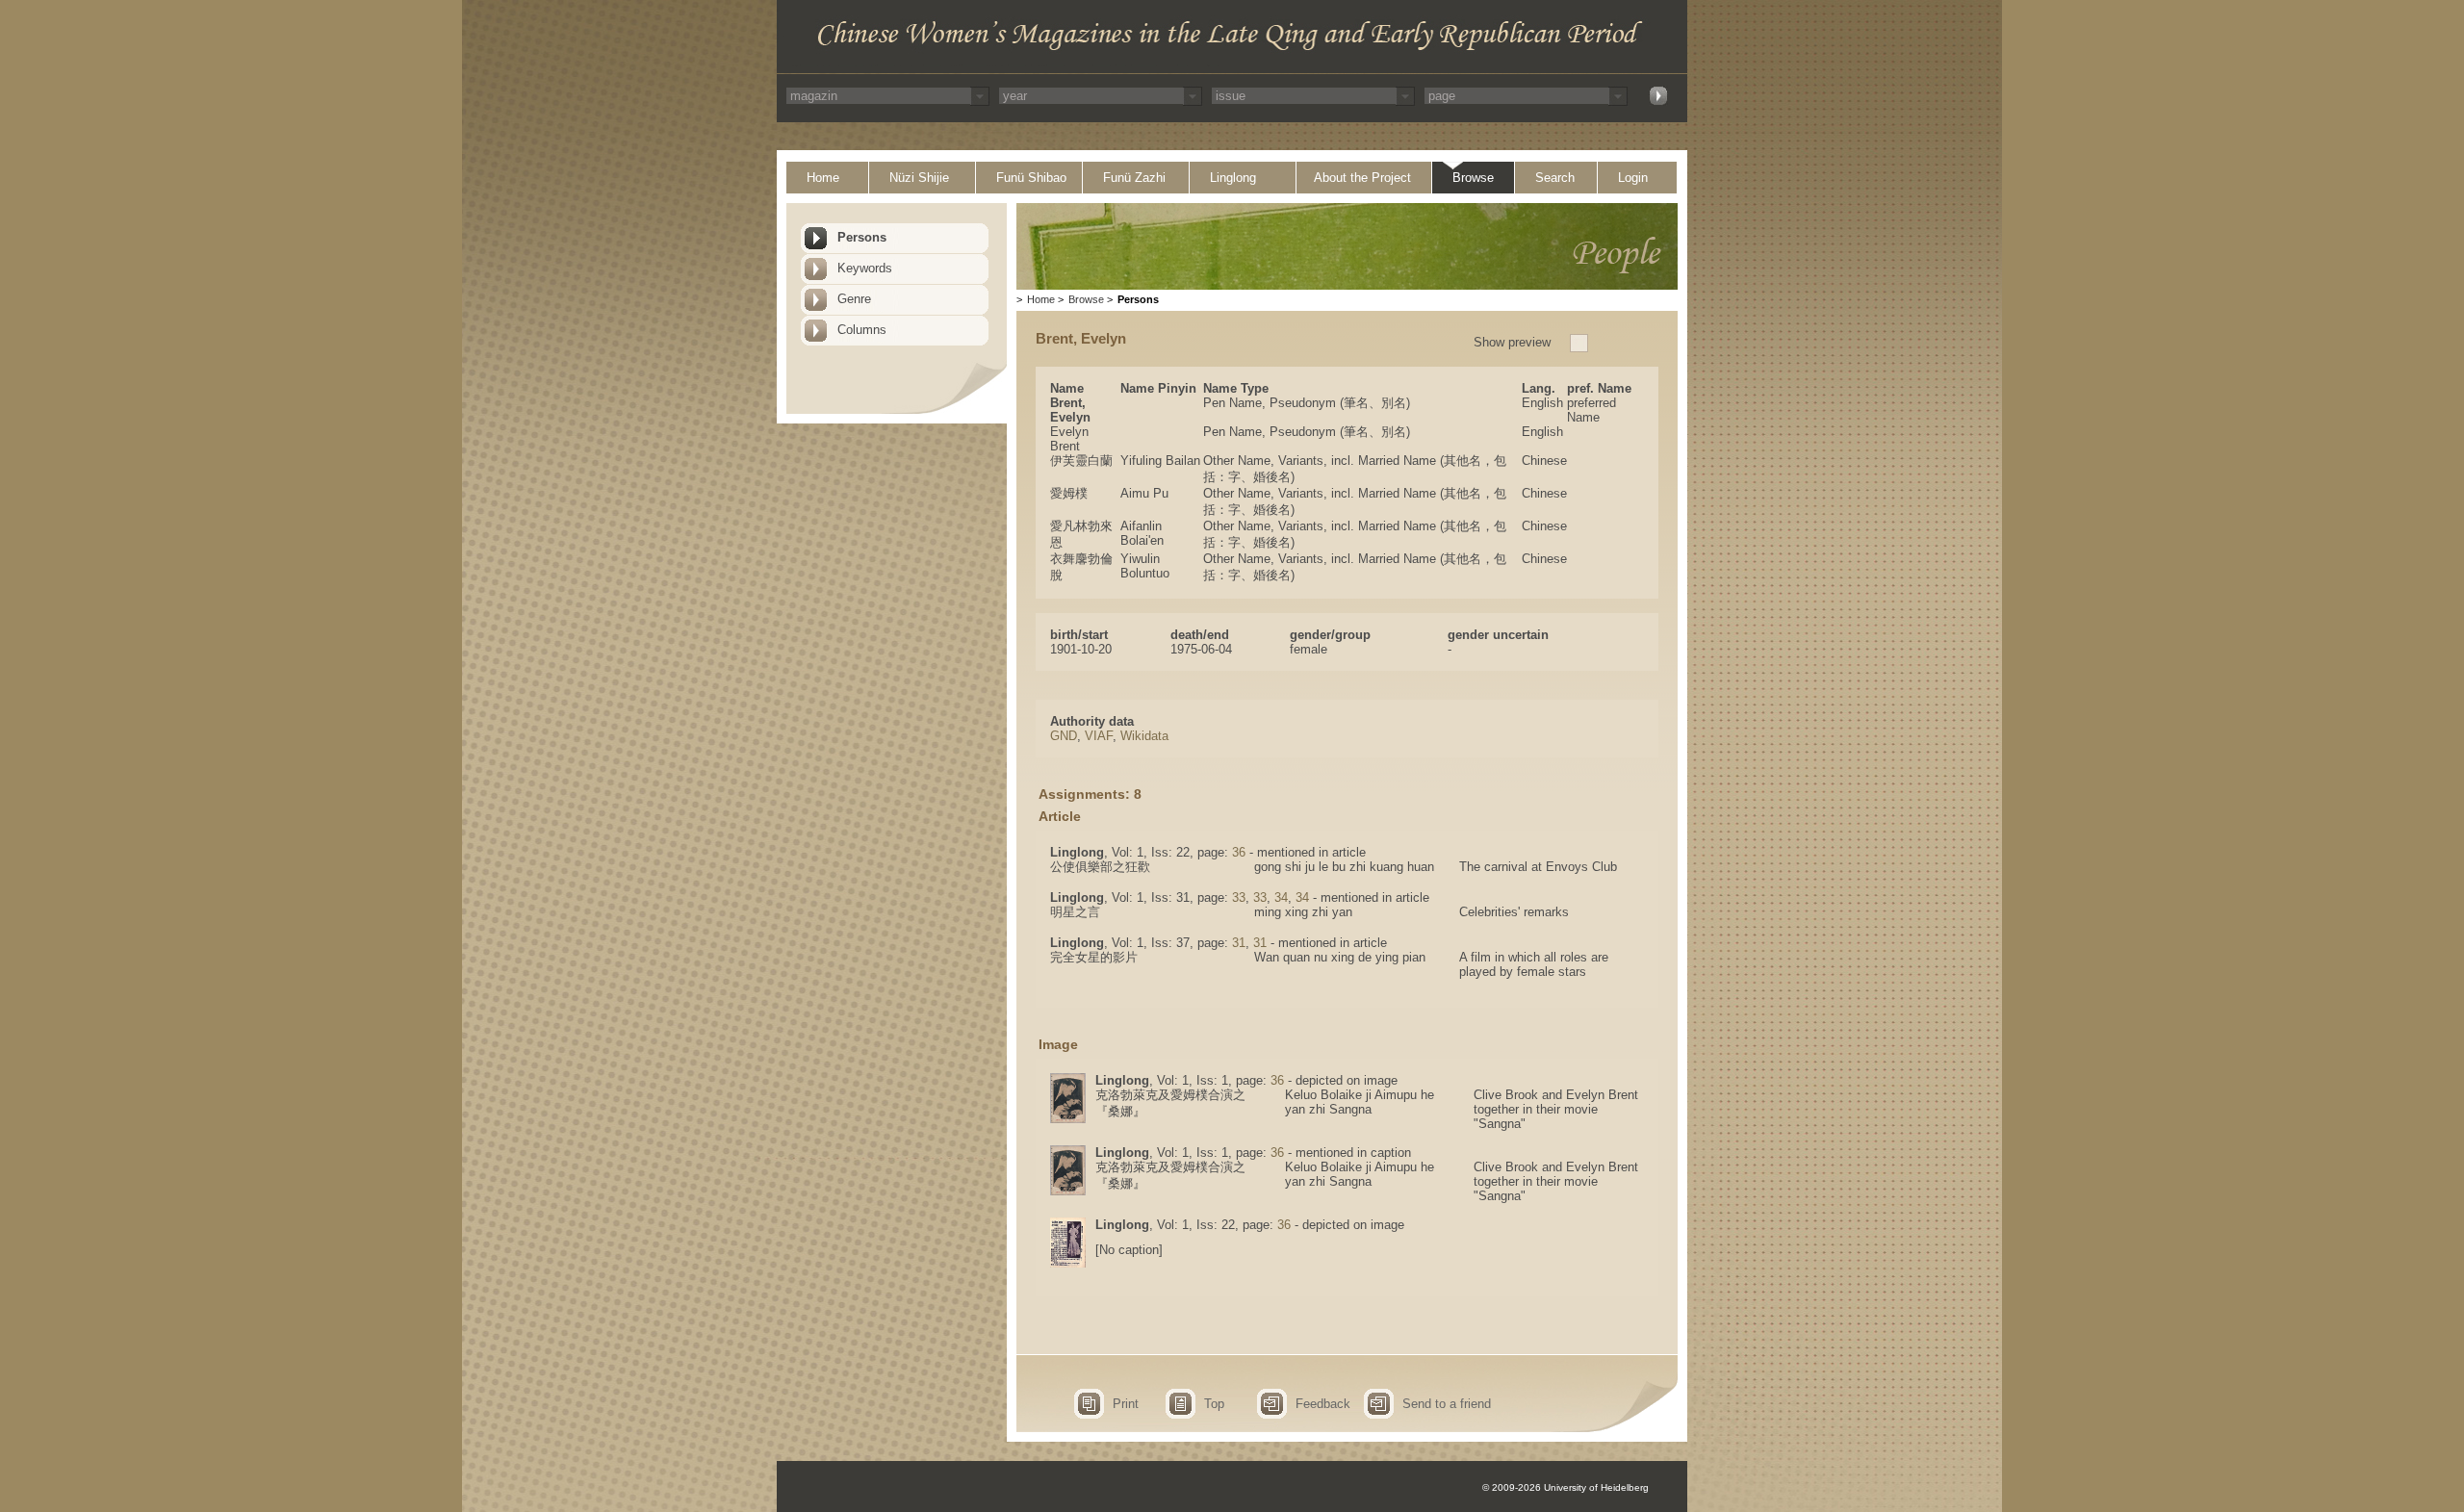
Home (823, 178)
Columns (862, 330)
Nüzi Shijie (919, 178)
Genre (854, 299)
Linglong (1233, 178)
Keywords (865, 268)
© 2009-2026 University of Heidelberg (1566, 1487)
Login (1633, 178)
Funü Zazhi (1134, 178)
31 (1239, 943)
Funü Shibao (1031, 178)
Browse (1473, 178)
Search (1555, 178)
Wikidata (1144, 736)
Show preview (1512, 342)
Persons (862, 237)
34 (1281, 897)
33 (1239, 897)
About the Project (1362, 178)
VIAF (1099, 736)
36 (1239, 852)
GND (1064, 736)
